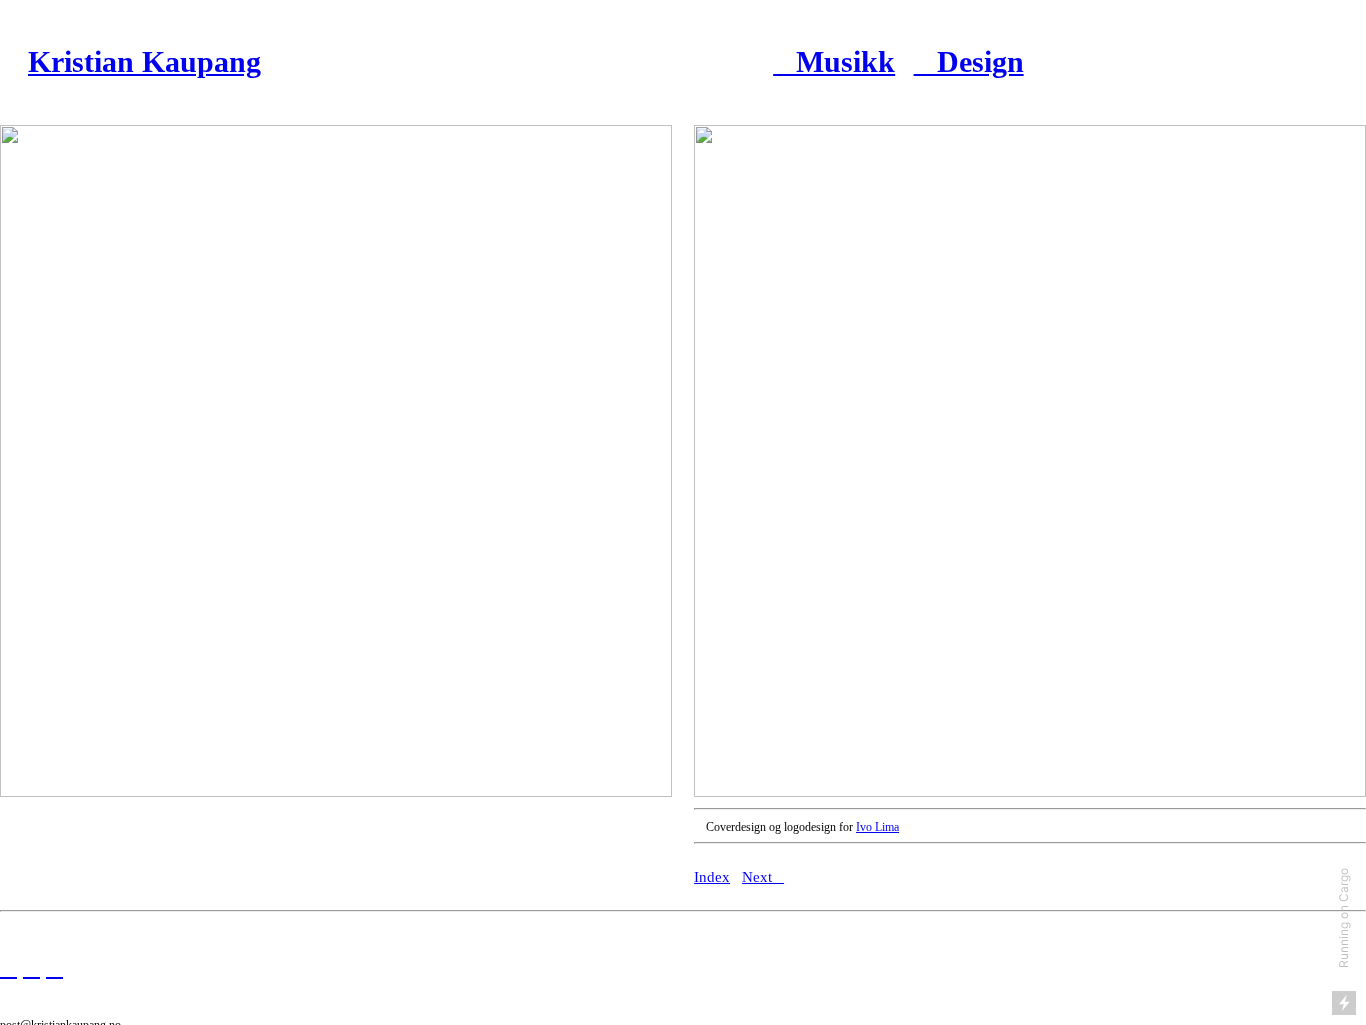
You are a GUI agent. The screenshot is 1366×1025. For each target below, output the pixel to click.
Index (712, 877)
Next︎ (763, 877)
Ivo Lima (877, 827)
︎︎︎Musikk (834, 62)
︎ (54, 967)
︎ (31, 967)
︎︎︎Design (969, 62)
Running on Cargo (1343, 918)
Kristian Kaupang (144, 62)
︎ (8, 967)
